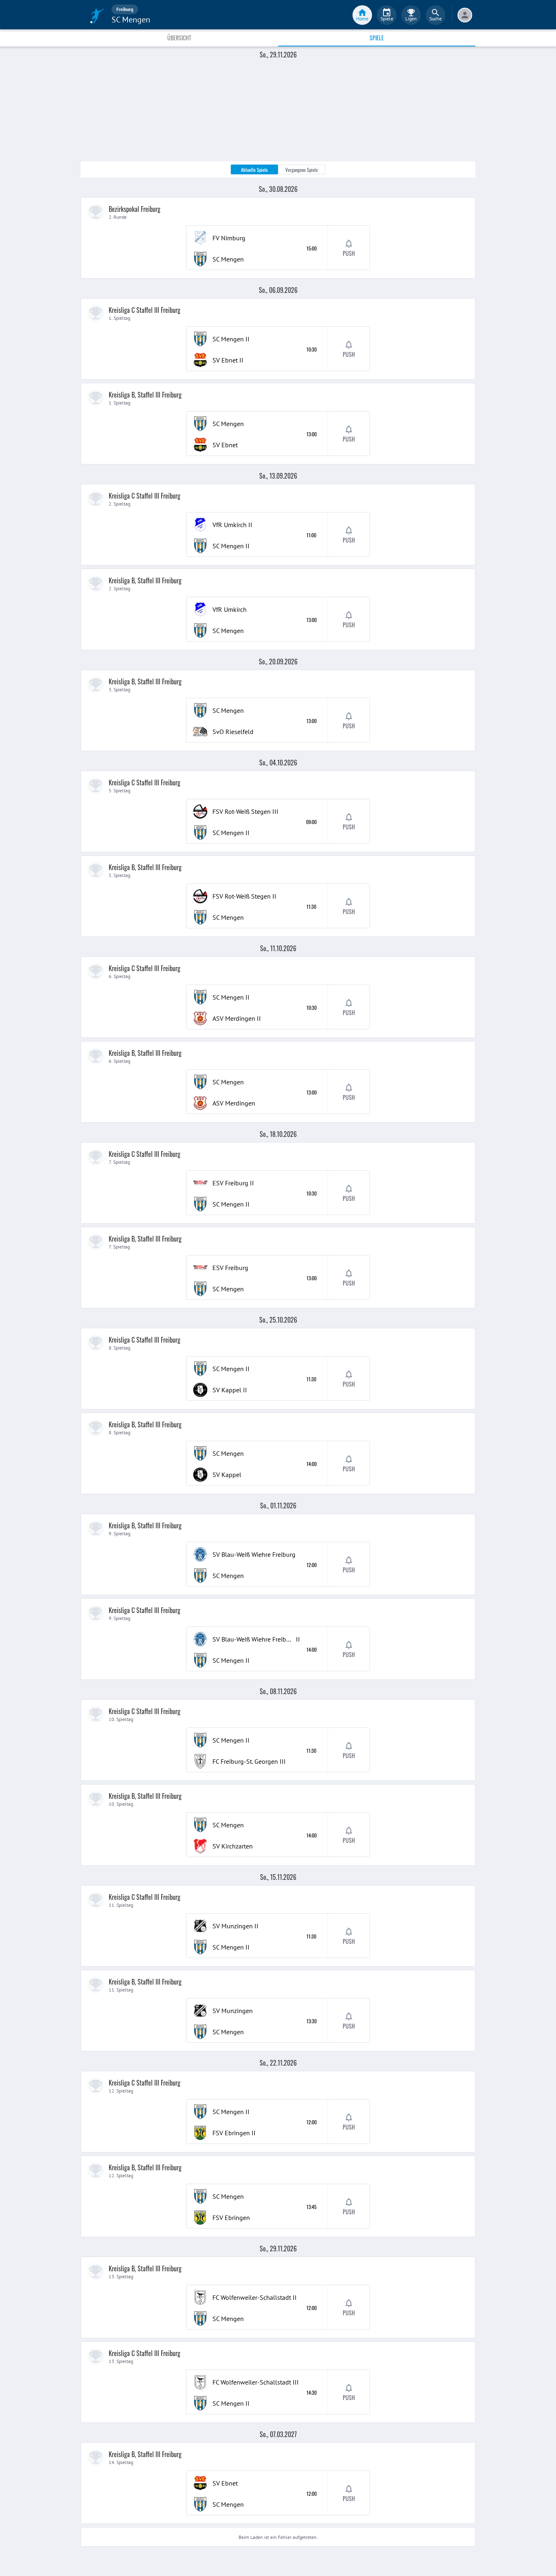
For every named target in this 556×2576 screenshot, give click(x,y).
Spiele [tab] (377, 38)
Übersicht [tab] (179, 38)
